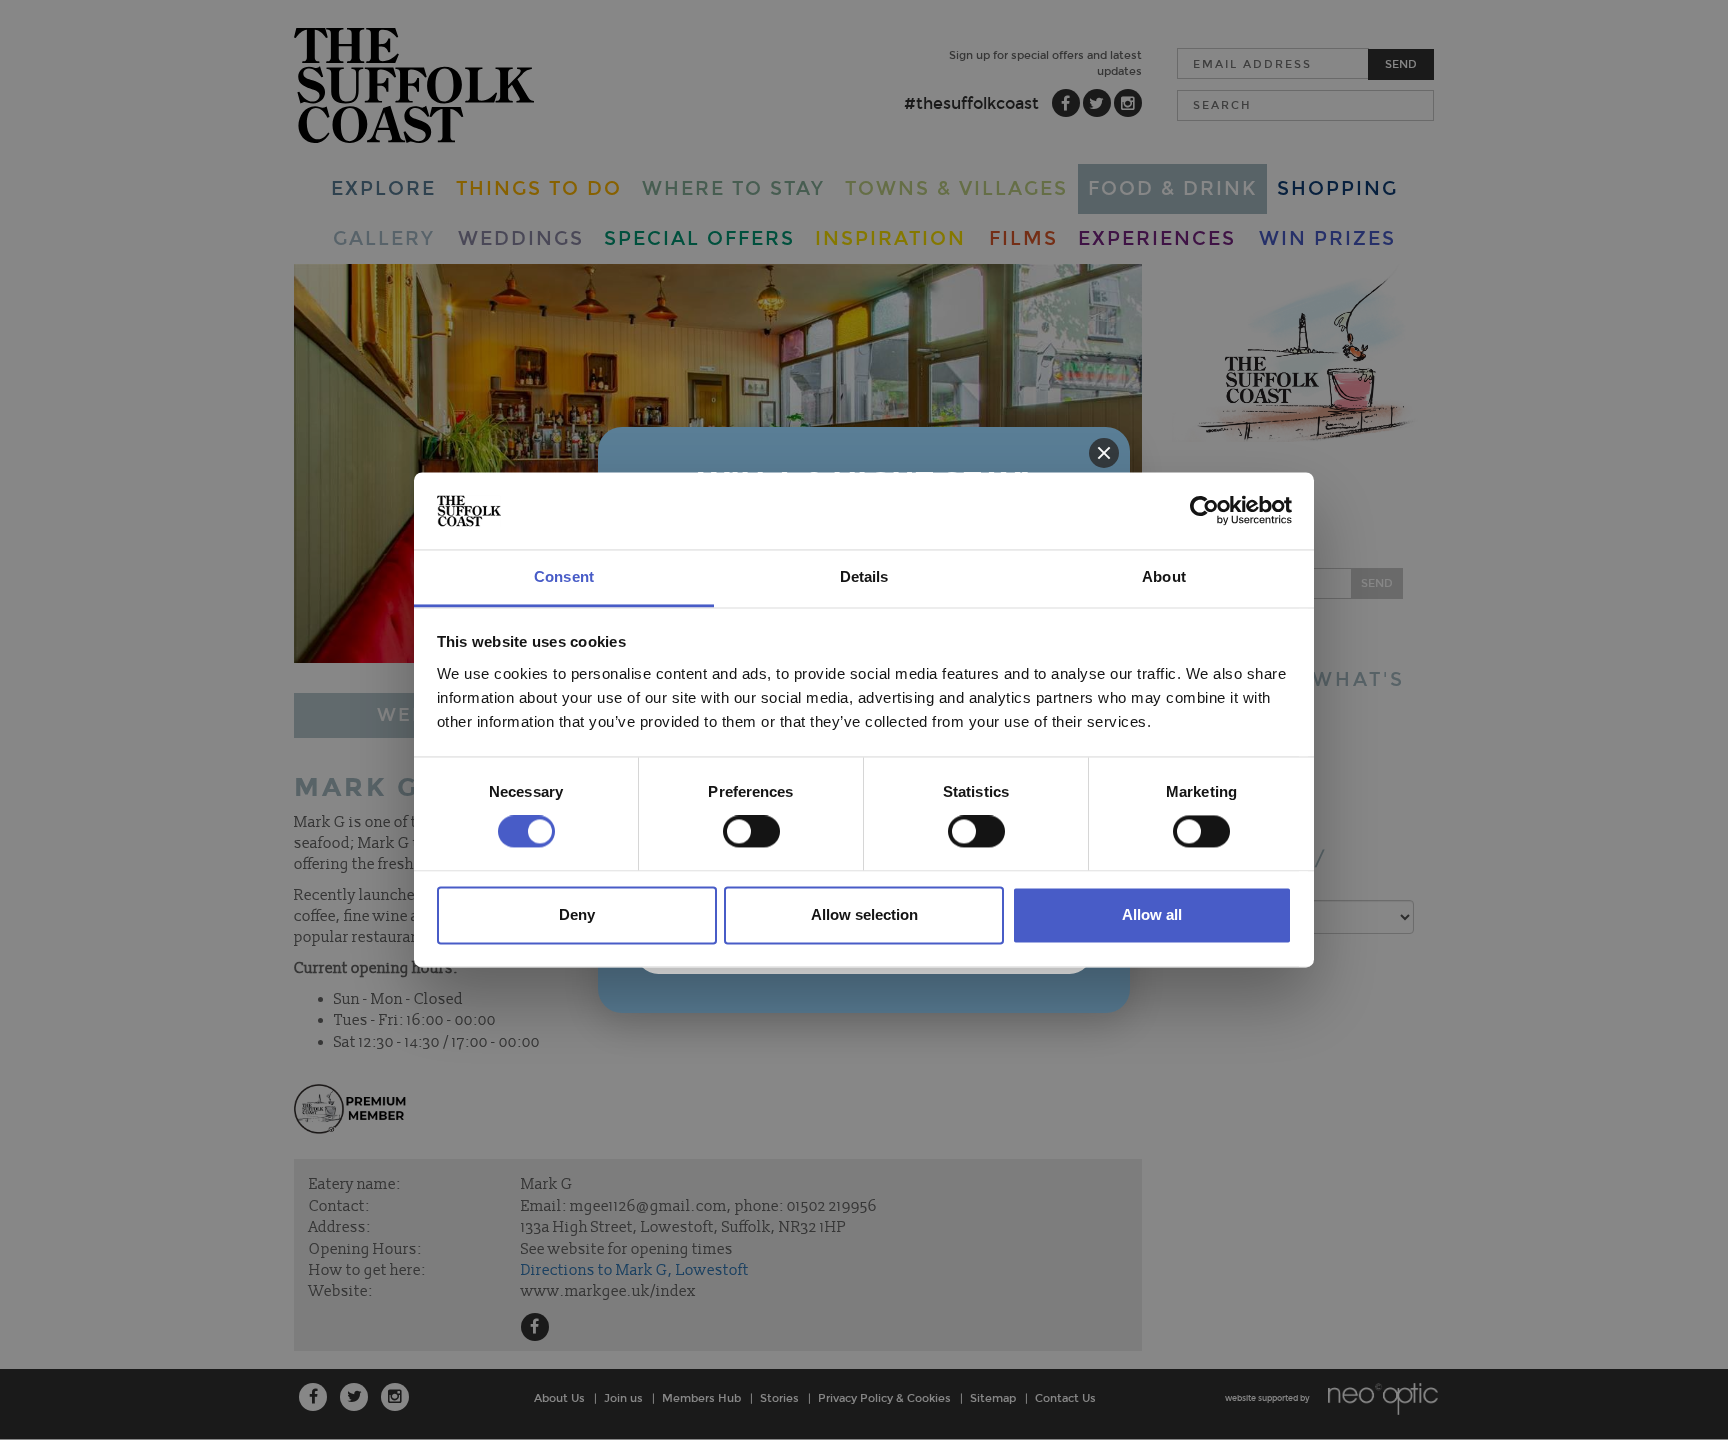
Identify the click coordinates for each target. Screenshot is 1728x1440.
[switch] (751, 832)
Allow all (1152, 914)
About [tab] (1164, 576)
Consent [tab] (564, 576)
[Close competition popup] (1104, 453)
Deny (577, 914)
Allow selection (864, 914)
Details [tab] (864, 576)
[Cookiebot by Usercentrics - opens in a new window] (1204, 511)
